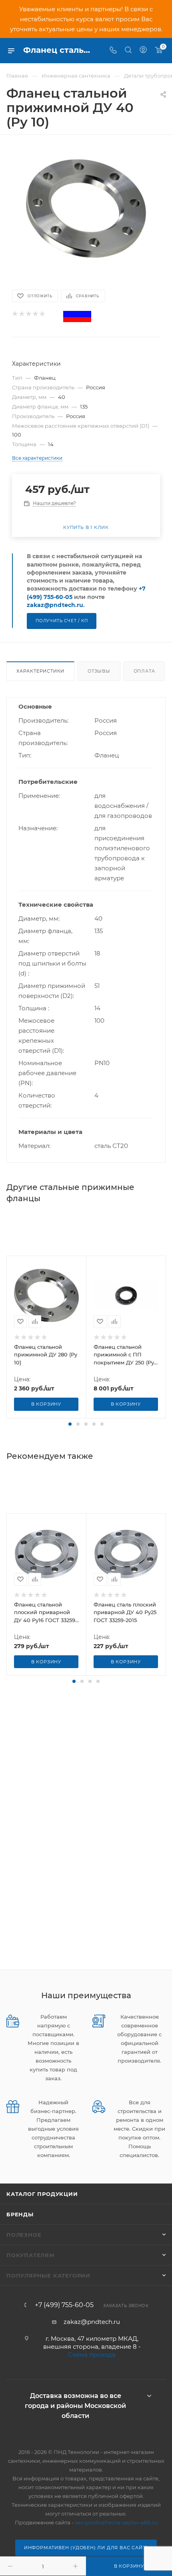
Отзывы (99, 671)
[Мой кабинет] (143, 51)
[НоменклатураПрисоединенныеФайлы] (86, 208)
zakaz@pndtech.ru (55, 605)
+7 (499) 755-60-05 (64, 2305)
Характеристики (40, 671)
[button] (70, 1424)
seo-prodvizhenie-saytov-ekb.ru (116, 2522)
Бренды (20, 2214)
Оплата (144, 671)
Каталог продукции (42, 2194)
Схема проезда (92, 2355)
